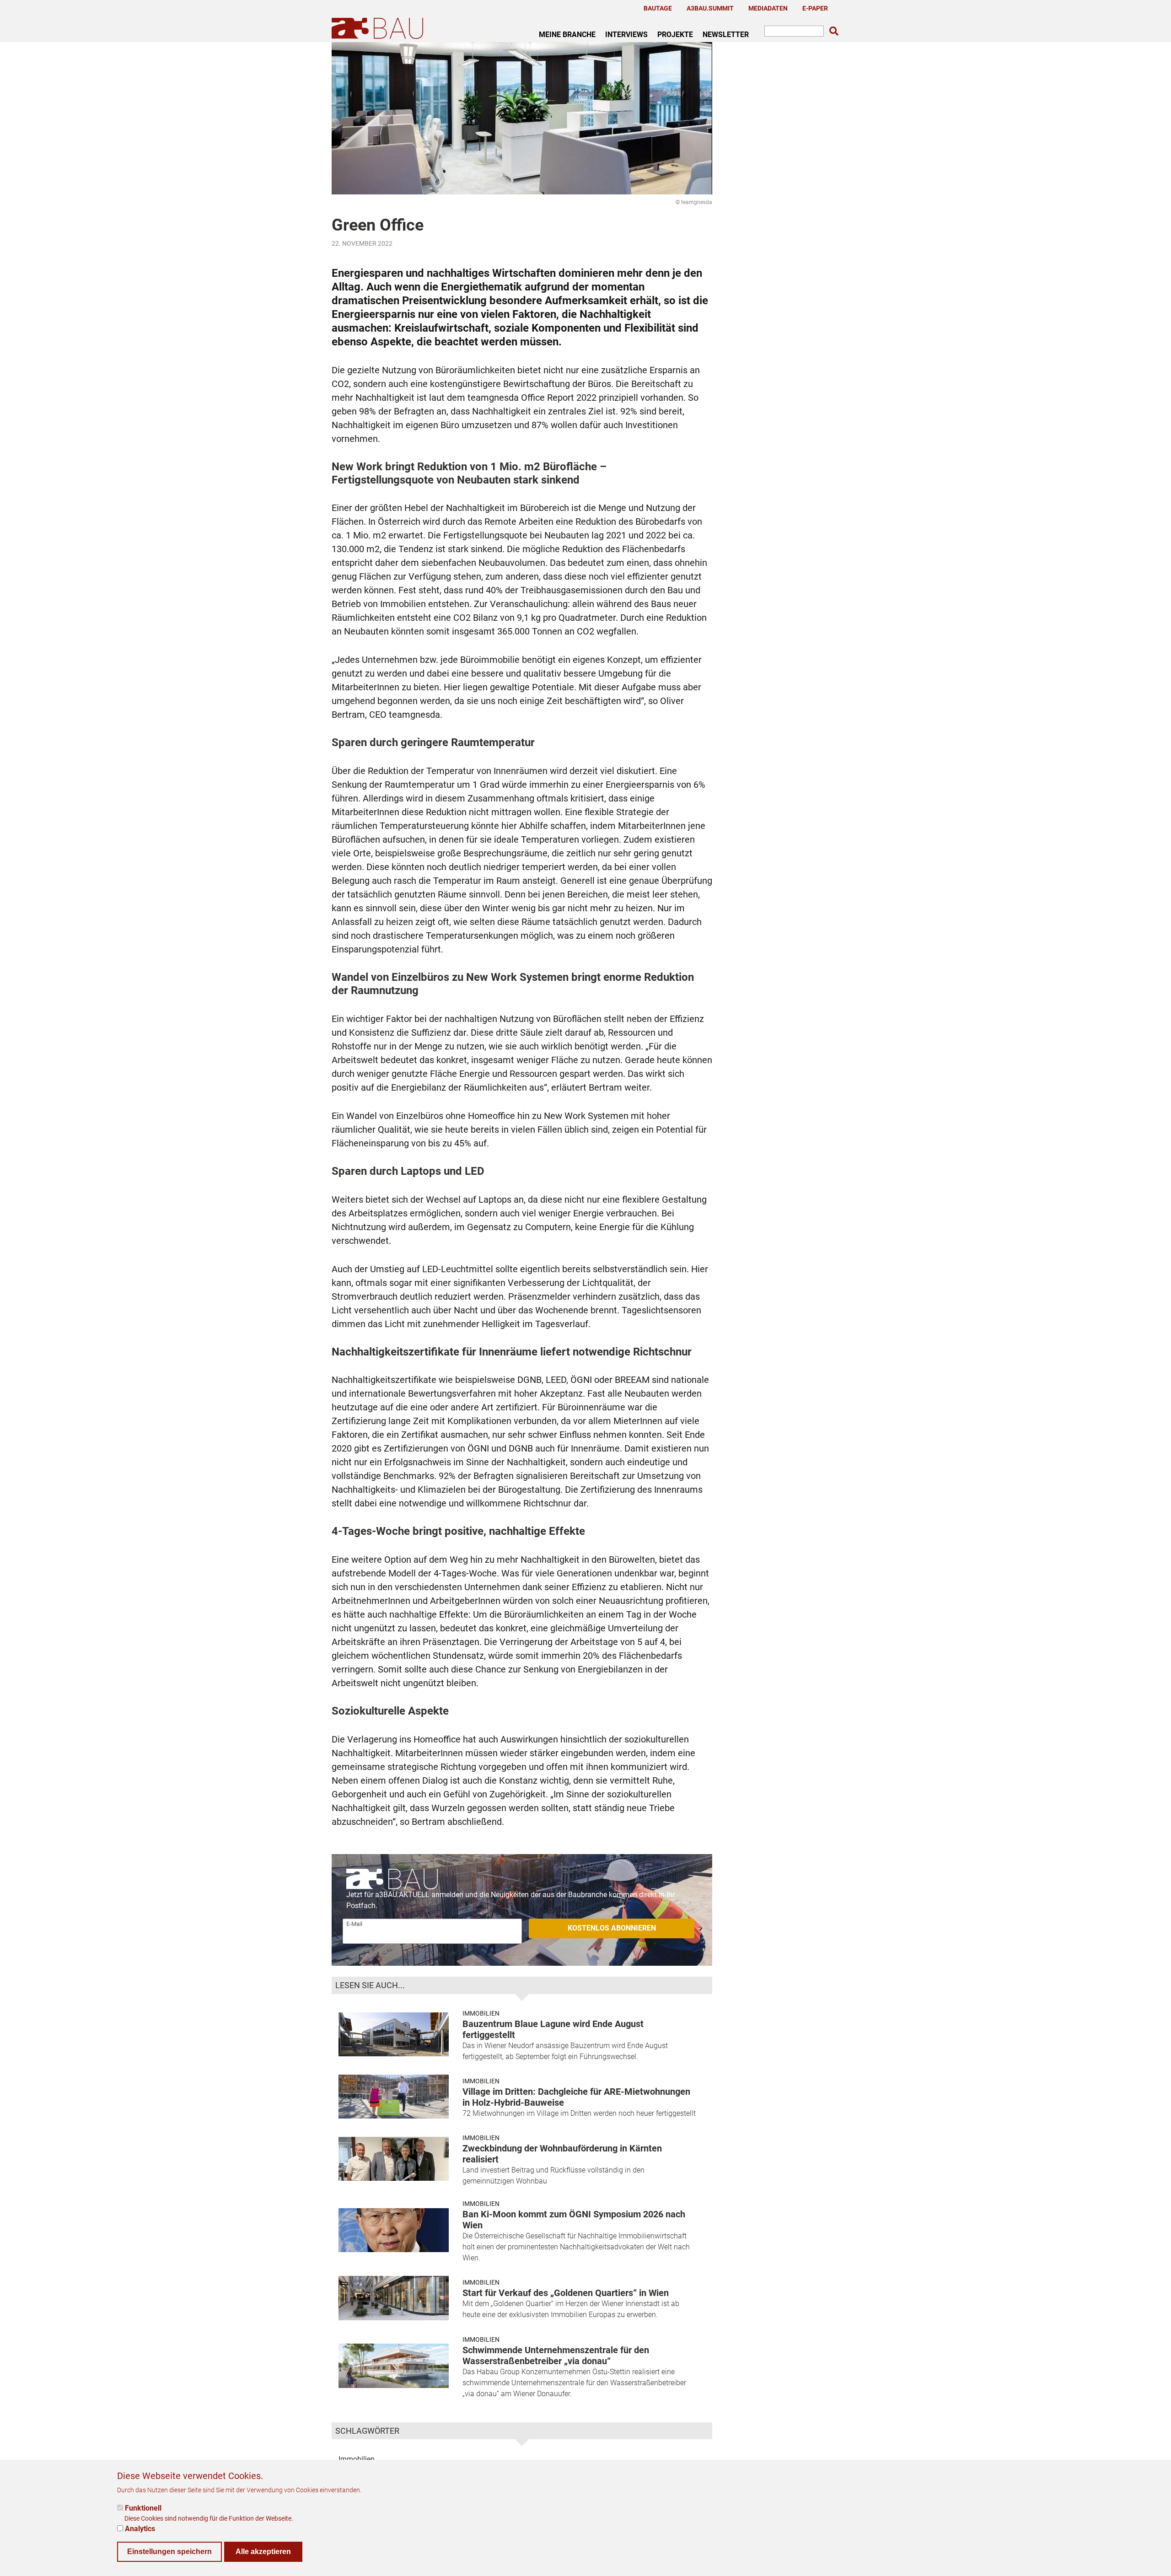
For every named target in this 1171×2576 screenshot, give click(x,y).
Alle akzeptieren (263, 2551)
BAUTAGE (658, 8)
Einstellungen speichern (169, 2551)
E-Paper (815, 8)
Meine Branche (567, 34)
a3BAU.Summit (710, 8)
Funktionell (143, 2508)
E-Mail (354, 1924)
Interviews (626, 34)
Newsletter (726, 34)
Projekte (675, 34)
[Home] (379, 28)
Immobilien (481, 2013)
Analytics (140, 2528)
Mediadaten (768, 8)
